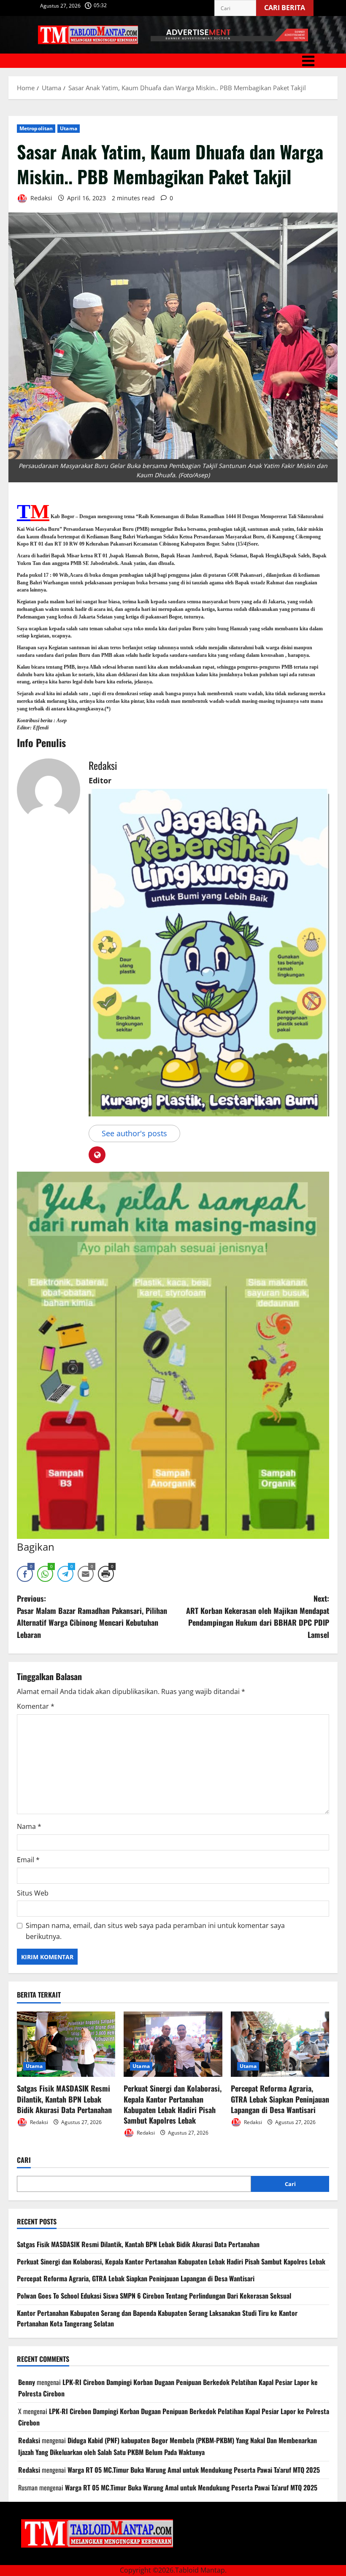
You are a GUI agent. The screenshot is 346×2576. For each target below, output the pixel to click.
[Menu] (173, 61)
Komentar (36, 1706)
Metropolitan (36, 128)
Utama (69, 128)
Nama (29, 1826)
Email (28, 1860)
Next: (258, 1616)
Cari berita (289, 6)
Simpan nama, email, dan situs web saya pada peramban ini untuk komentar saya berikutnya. (155, 1931)
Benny (27, 2382)
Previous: (92, 1616)
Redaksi (41, 198)
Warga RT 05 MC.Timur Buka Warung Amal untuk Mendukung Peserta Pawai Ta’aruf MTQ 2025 (194, 2470)
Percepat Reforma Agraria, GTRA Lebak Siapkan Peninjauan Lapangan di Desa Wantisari (280, 2099)
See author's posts (134, 1133)
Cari (24, 2160)
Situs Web (33, 1893)
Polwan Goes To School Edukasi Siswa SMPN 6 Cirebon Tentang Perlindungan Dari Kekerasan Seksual (154, 2296)
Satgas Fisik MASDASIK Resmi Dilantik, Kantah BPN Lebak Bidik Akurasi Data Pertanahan (64, 2099)
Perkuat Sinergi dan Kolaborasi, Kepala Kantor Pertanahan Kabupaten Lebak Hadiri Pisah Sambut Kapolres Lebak (173, 2104)
